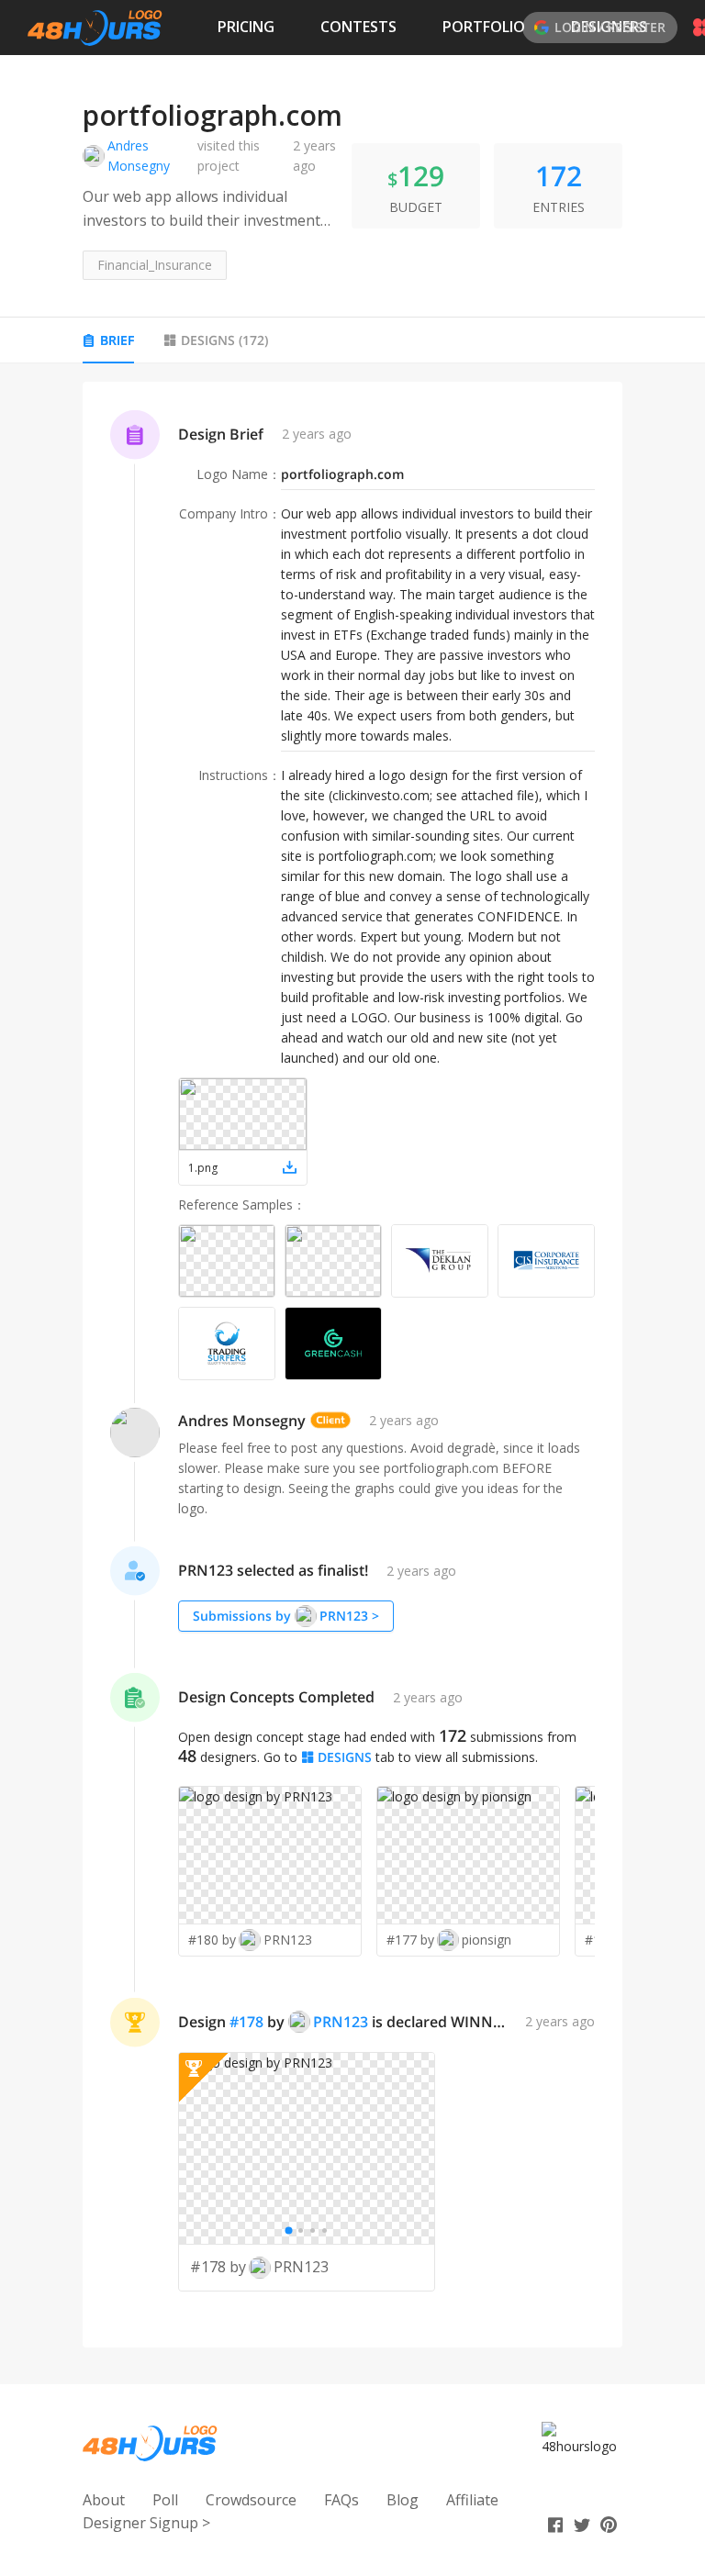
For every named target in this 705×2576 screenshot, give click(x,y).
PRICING (246, 27)
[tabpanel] (352, 1365)
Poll (165, 2500)
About (104, 2500)
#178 (246, 2022)
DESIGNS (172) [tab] (224, 340)
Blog (403, 2500)
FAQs (341, 2500)
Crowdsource (251, 2500)
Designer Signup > (146, 2523)
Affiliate (472, 2500)
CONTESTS (358, 27)
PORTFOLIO (484, 27)
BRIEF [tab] (117, 340)
